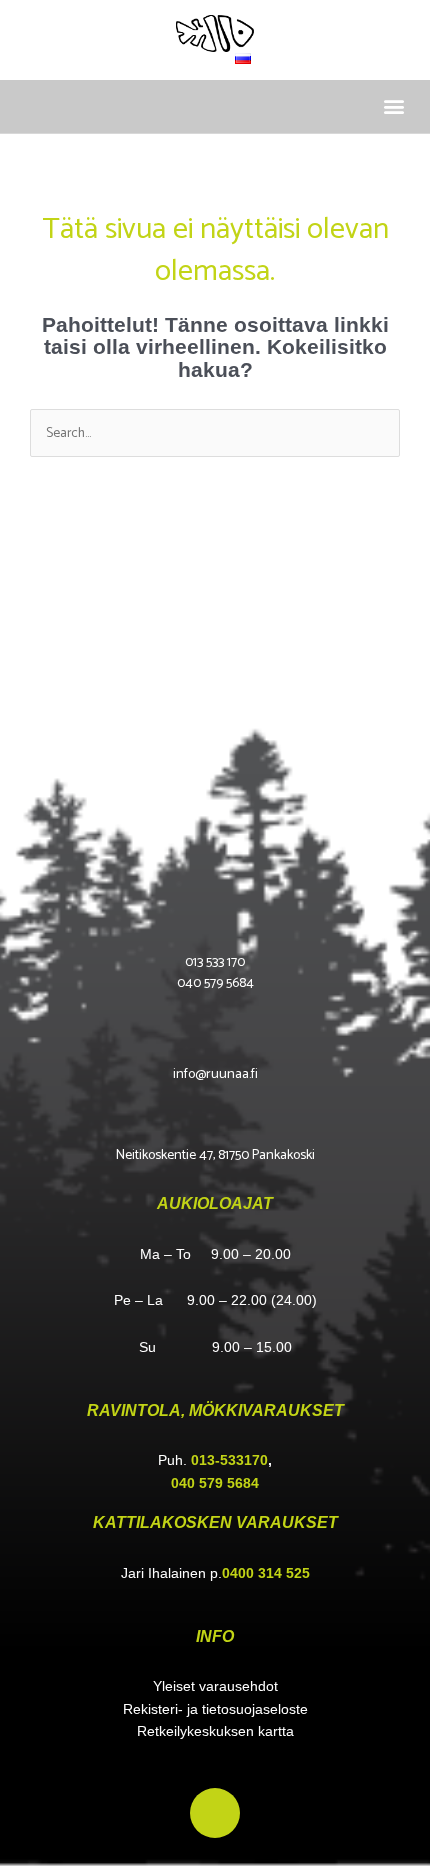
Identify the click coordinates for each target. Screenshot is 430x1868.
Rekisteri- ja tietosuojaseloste (215, 1709)
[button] (393, 106)
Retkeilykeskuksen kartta (215, 1731)
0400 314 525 (266, 1573)
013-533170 (229, 1460)
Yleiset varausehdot (215, 1686)
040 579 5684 (215, 1483)
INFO (215, 1636)
